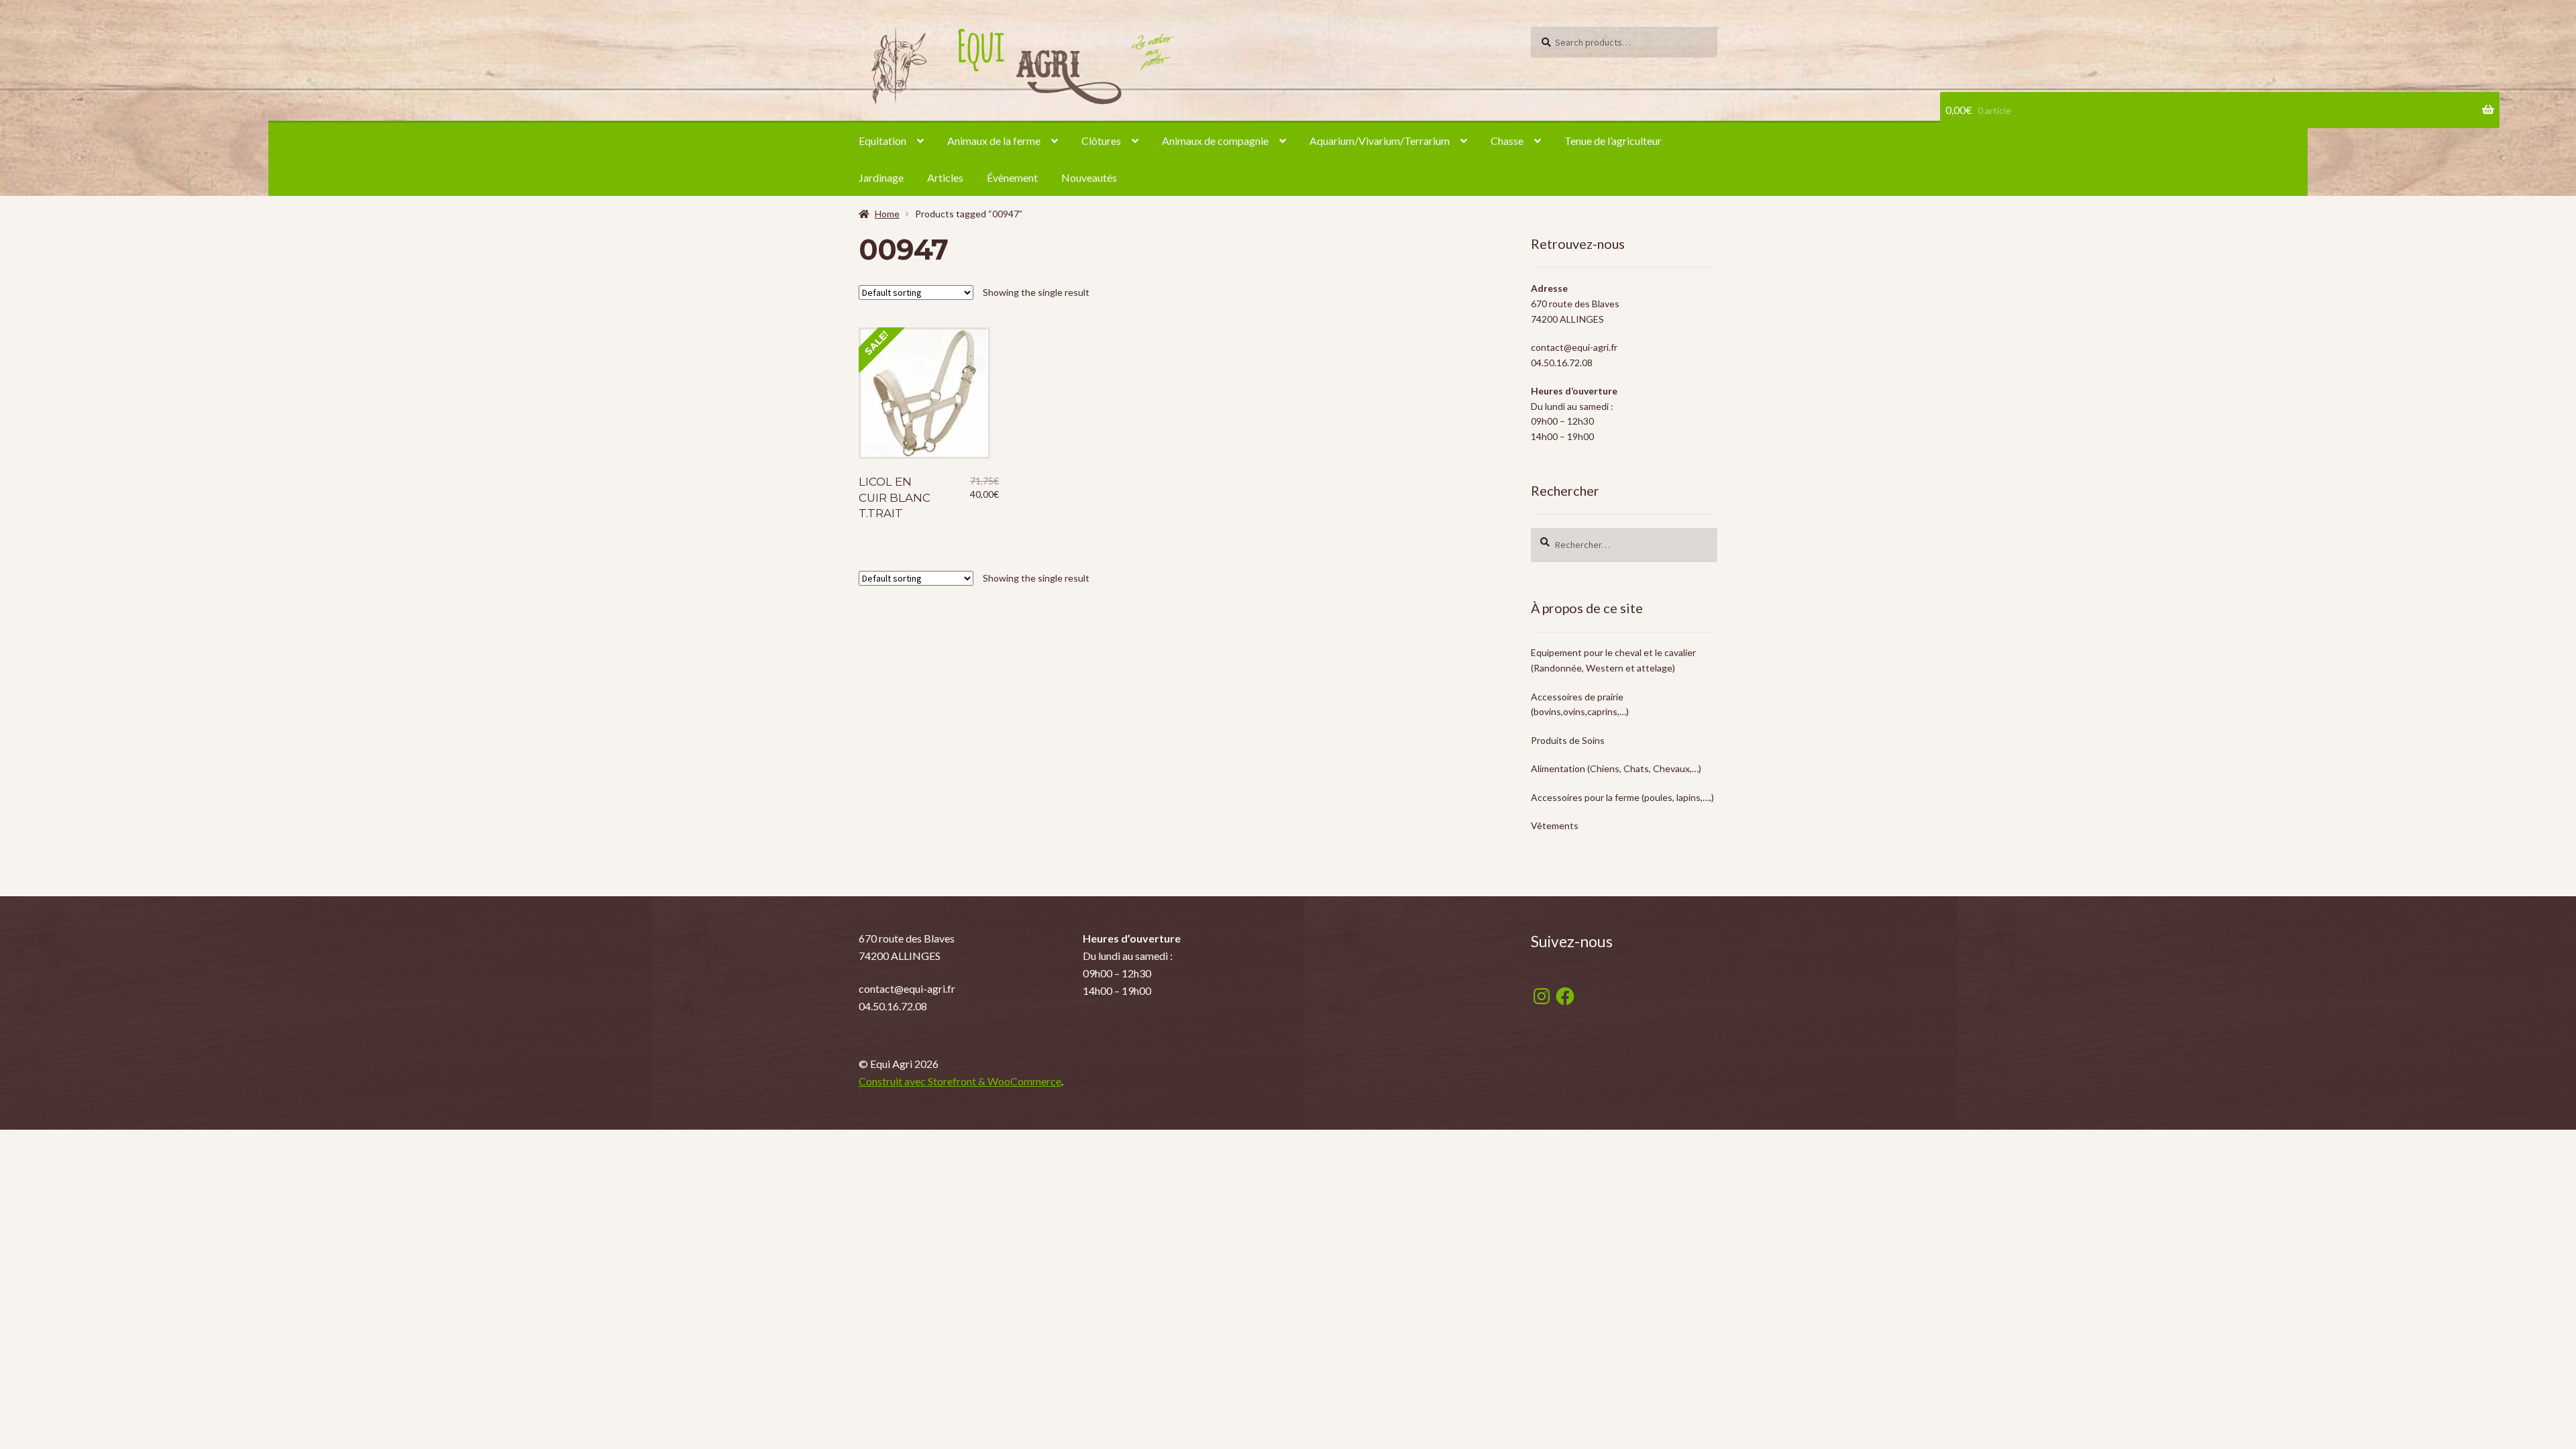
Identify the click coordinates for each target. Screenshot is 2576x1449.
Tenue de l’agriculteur (1613, 141)
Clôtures (1101, 141)
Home (887, 214)
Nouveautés (1089, 177)
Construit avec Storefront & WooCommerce (960, 1081)
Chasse (1507, 141)
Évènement (1012, 177)
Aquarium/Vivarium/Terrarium (1380, 141)
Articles (945, 177)
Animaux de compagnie (1215, 141)
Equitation (882, 141)
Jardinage (881, 177)
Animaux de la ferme (994, 141)
